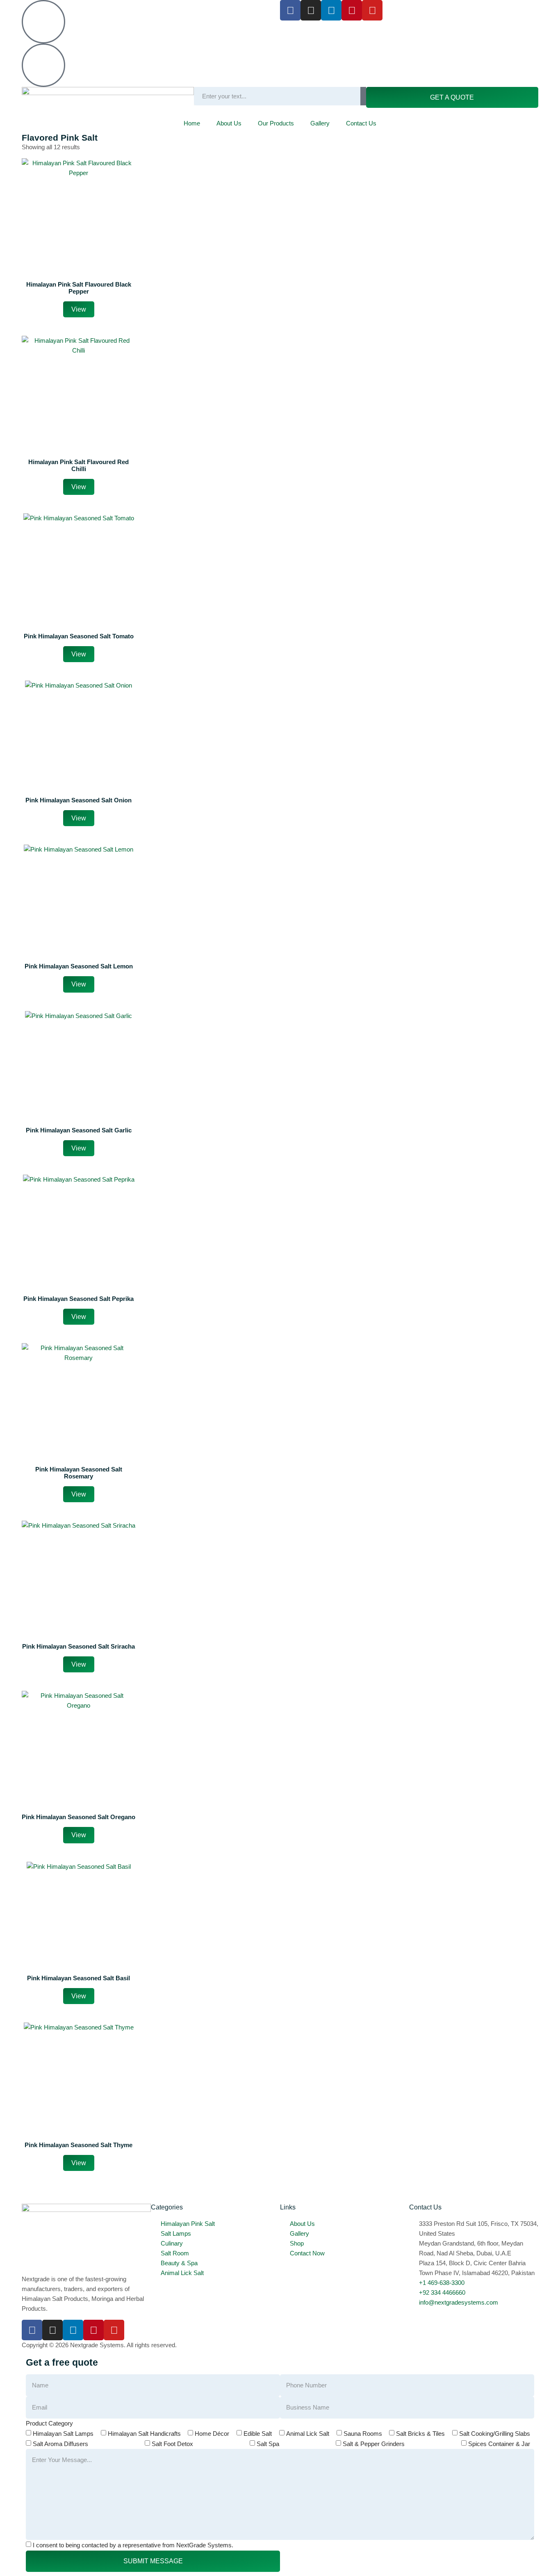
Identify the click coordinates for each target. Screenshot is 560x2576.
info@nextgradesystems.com (111, 48)
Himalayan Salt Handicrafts (144, 2434)
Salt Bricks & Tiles (420, 2434)
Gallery (320, 123)
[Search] (363, 96)
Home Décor (212, 2434)
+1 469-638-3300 (94, 5)
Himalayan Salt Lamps (63, 2434)
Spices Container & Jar (499, 2444)
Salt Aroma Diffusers (60, 2444)
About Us (229, 123)
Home (192, 123)
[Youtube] (372, 10)
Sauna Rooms (363, 2434)
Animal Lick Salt (308, 2434)
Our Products (276, 123)
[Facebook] (290, 10)
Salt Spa (268, 2444)
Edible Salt (258, 2434)
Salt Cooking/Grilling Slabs (495, 2434)
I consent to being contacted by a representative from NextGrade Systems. (133, 2545)
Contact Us (361, 123)
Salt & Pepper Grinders (374, 2444)
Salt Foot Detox (172, 2444)
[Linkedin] (331, 10)
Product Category (49, 2423)
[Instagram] (311, 10)
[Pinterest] (352, 10)
